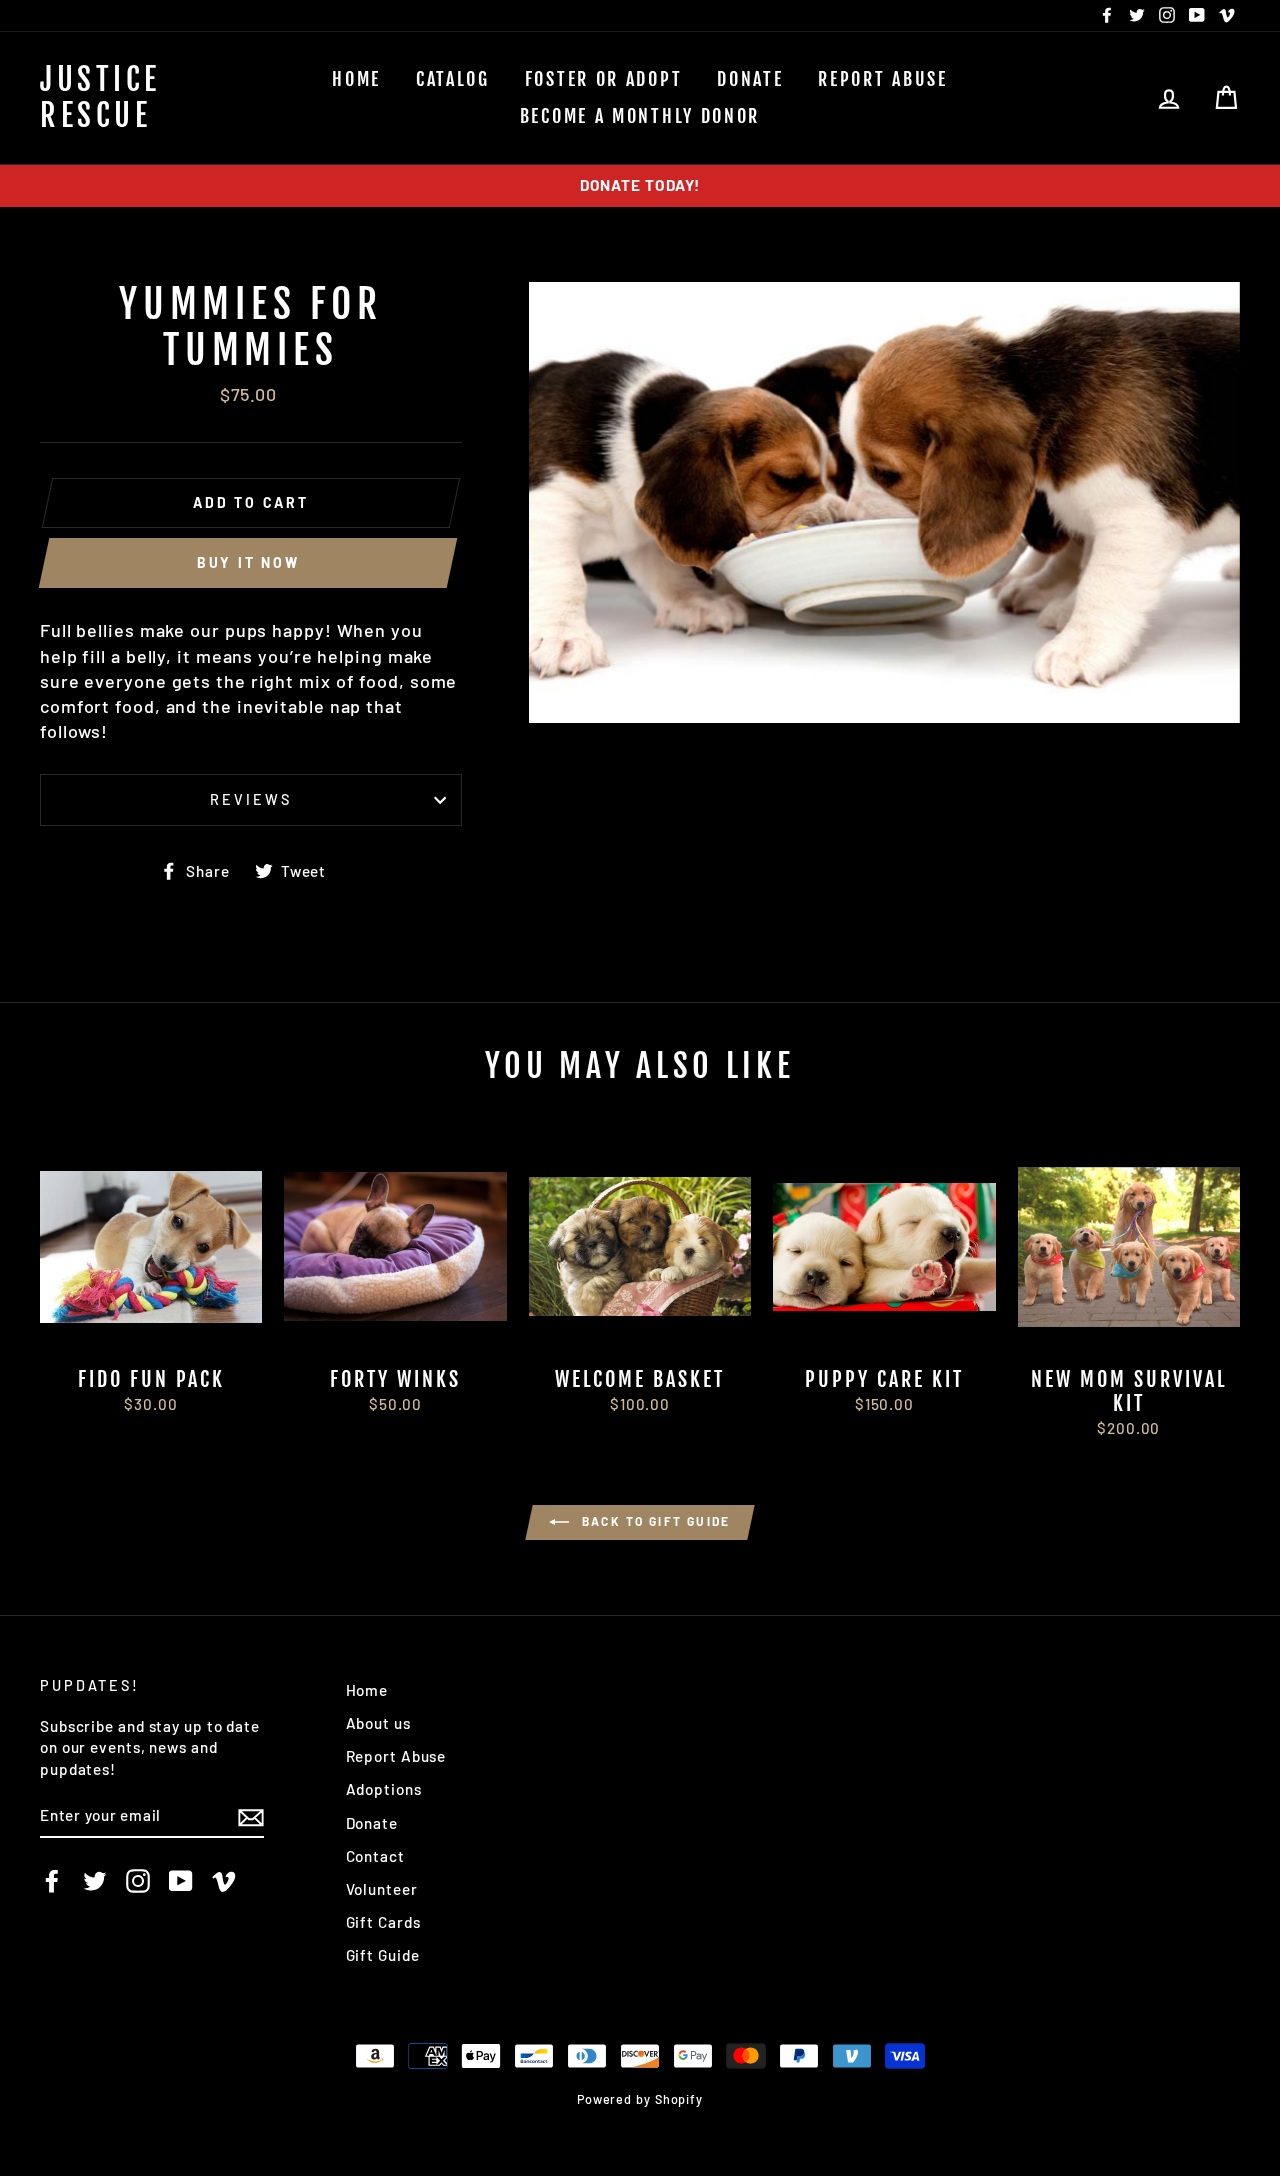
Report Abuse (882, 79)
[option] (640, 185)
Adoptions (384, 1789)
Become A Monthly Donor (640, 116)
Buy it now (248, 562)
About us (378, 1723)
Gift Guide (383, 1955)
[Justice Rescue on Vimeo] (224, 1880)
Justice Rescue (100, 97)
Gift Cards (383, 1922)
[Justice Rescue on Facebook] (52, 1880)
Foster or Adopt (604, 79)
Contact (375, 1856)
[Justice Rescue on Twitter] (95, 1880)
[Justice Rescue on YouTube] (181, 1880)
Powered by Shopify (640, 2099)
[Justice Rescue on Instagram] (138, 1880)
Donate (750, 79)
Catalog (453, 79)
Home (356, 79)
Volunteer (382, 1889)
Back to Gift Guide (654, 1521)
